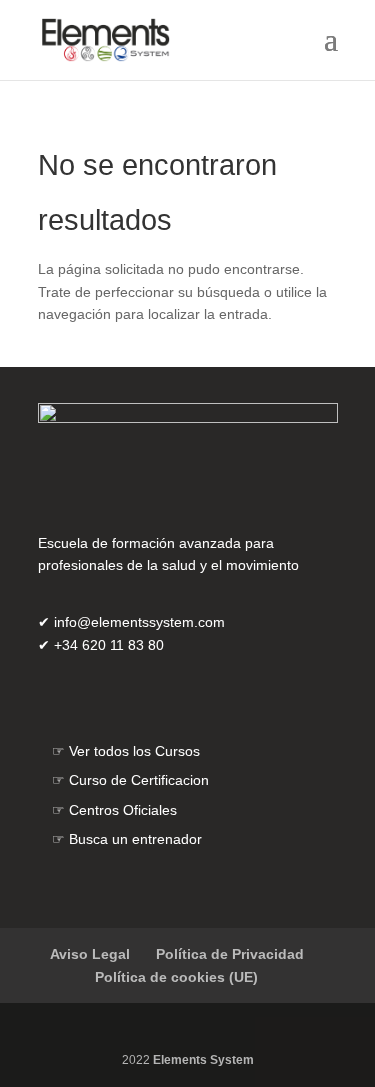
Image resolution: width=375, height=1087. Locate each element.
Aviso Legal (90, 954)
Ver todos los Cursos (134, 751)
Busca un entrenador (135, 839)
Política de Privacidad (230, 954)
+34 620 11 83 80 (109, 645)
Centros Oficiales (123, 810)
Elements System (203, 1060)
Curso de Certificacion (139, 780)
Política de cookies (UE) (176, 977)
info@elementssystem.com (139, 622)
